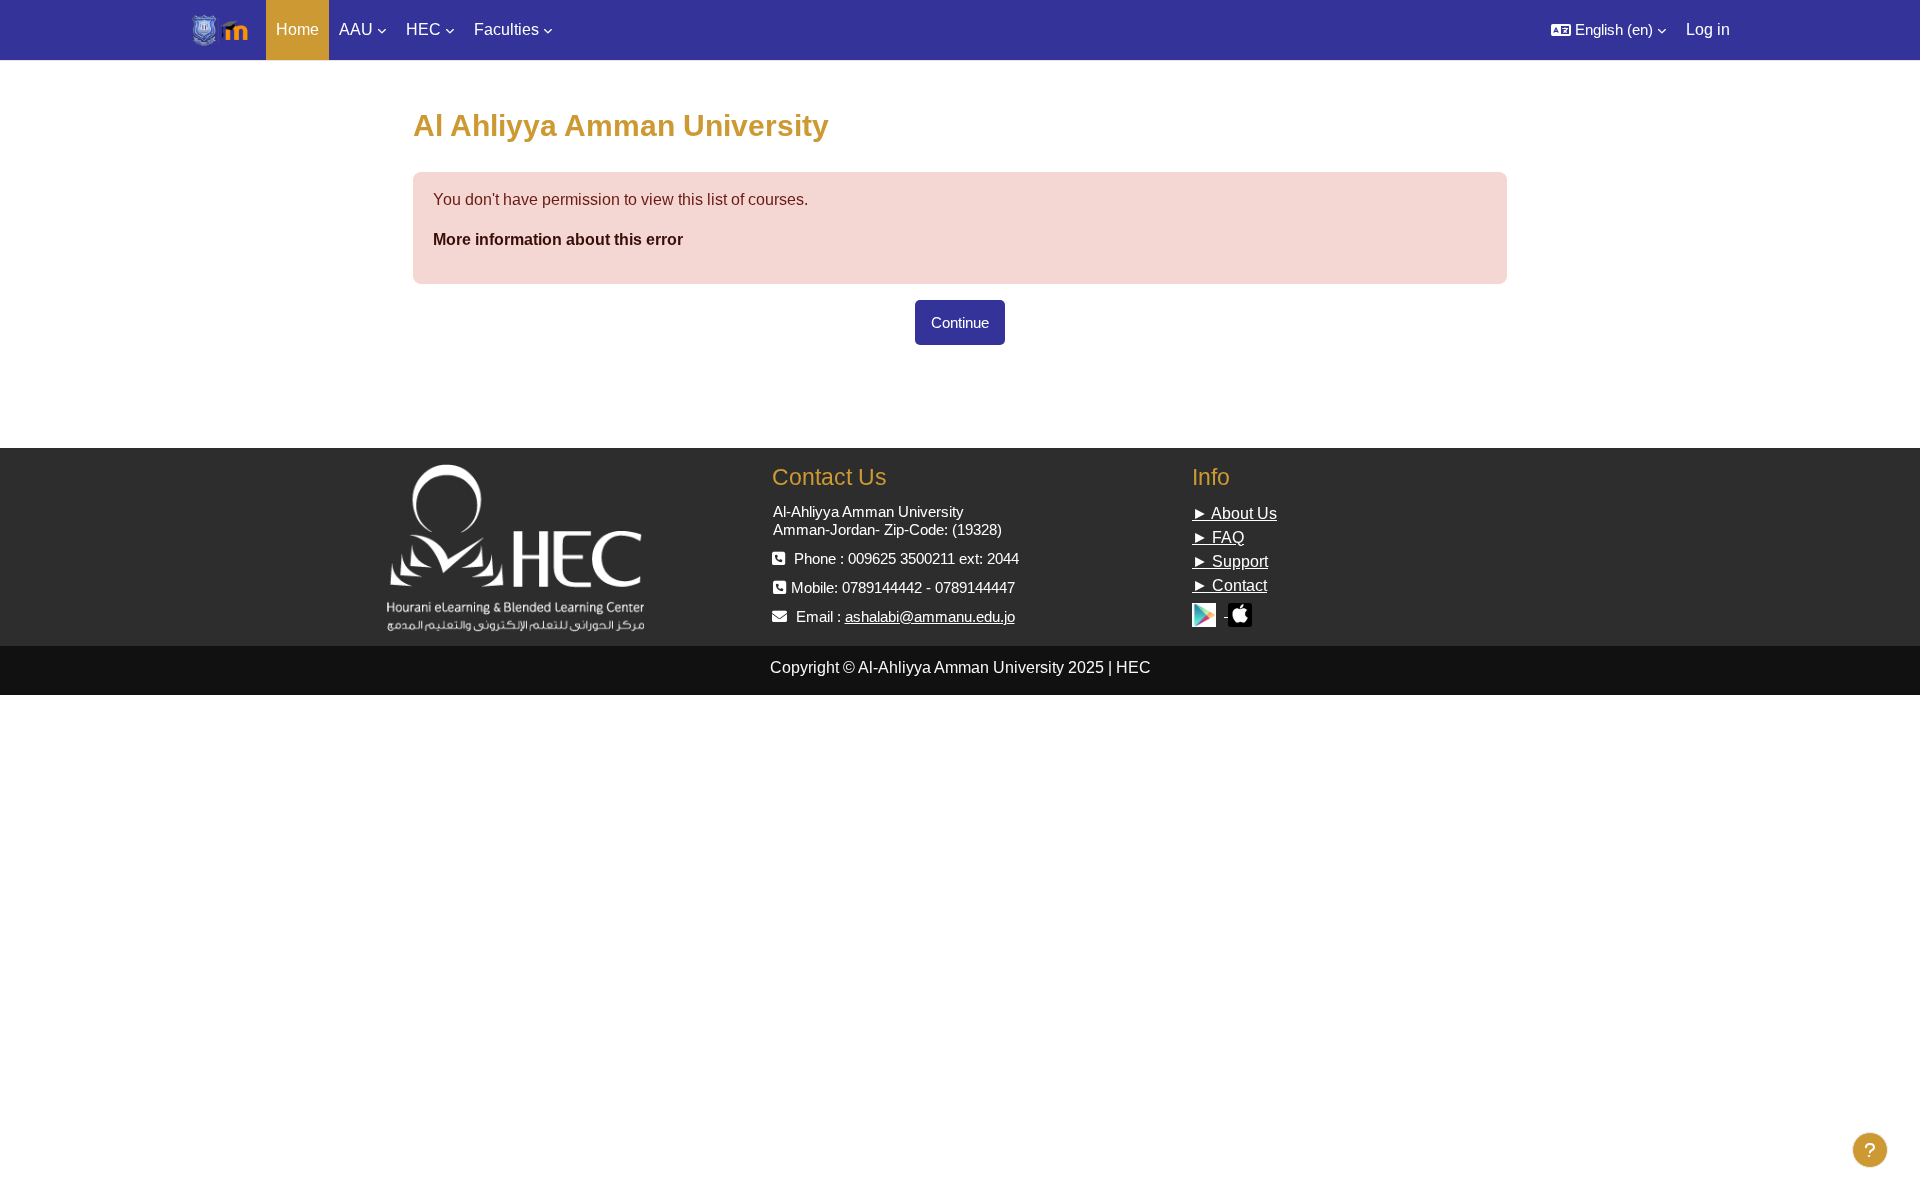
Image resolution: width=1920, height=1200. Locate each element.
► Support (1230, 561)
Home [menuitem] (297, 29)
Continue (960, 322)
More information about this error (558, 239)
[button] (1608, 30)
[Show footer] (1870, 1150)
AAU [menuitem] (356, 29)
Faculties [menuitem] (506, 29)
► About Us (1234, 513)
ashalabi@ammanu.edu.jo (930, 616)
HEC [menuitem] (423, 29)
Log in (1708, 29)
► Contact (1229, 585)
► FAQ (1218, 537)
